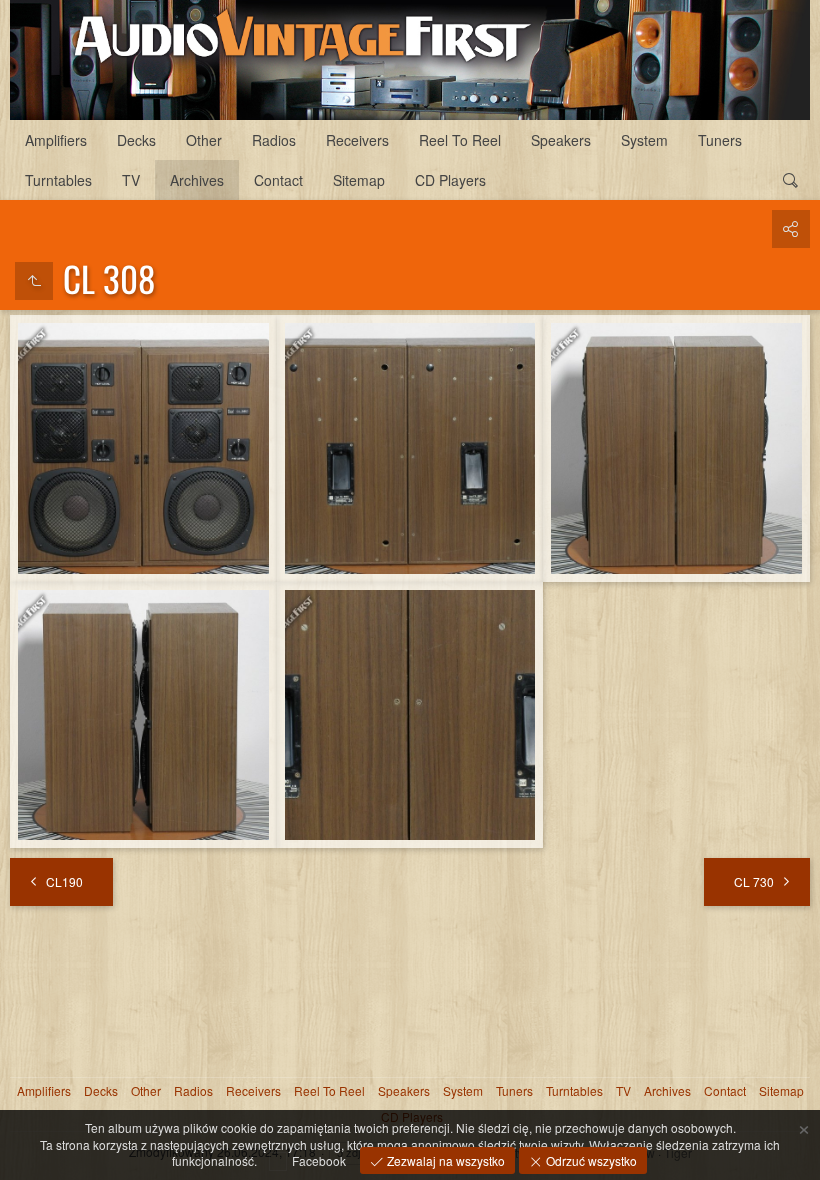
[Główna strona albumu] (410, 60)
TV (131, 180)
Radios (274, 140)
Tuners (720, 140)
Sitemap (359, 180)
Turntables (58, 180)
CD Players (450, 180)
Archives (197, 180)
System (644, 140)
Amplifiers (56, 140)
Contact (278, 180)
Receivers (357, 140)
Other (204, 140)
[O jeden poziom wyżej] (34, 281)
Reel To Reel (460, 140)
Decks (136, 140)
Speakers (561, 140)
